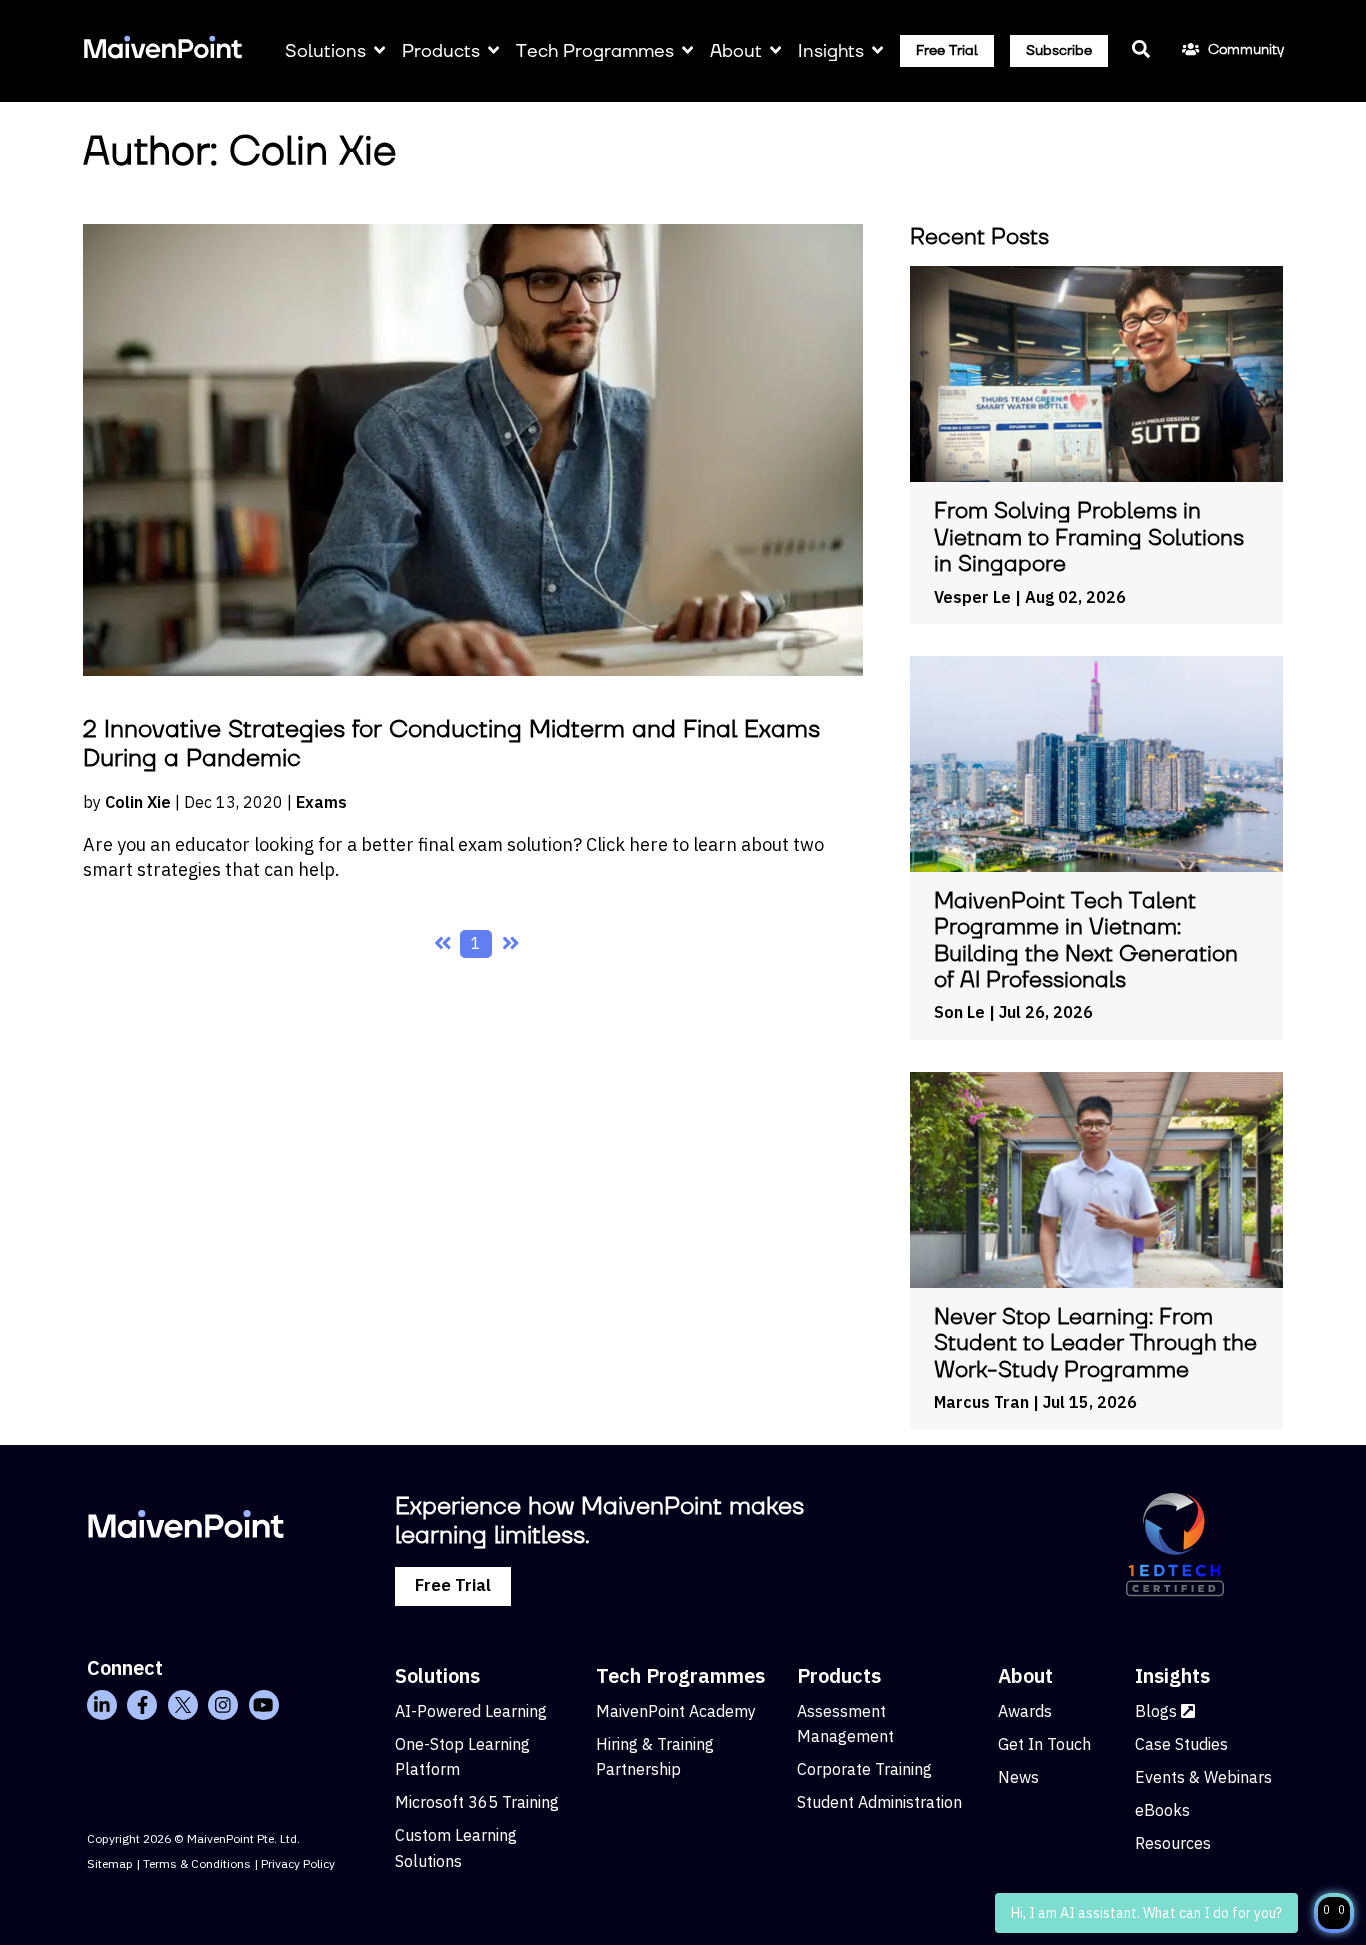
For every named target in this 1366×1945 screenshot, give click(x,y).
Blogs (1158, 1711)
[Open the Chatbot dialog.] (1334, 1913)
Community (1245, 50)
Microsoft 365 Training (477, 1802)
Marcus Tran (981, 1402)
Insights (831, 51)
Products (441, 51)
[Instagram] (223, 1705)
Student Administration (879, 1802)
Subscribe (1059, 51)
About (736, 51)
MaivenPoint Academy (676, 1711)
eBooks (1162, 1810)
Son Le (959, 1012)
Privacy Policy (298, 1863)
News (1018, 1777)
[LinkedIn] (102, 1705)
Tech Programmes (595, 51)
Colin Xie (138, 802)
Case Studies (1181, 1744)
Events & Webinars (1203, 1777)
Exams (321, 802)
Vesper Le (972, 597)
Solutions (325, 51)
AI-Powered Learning (471, 1711)
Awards (1025, 1711)
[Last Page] (510, 944)
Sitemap (110, 1863)
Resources (1173, 1843)
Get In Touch (1044, 1744)
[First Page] (442, 944)
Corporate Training (864, 1769)
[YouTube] (264, 1705)
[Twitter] (183, 1705)
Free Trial (947, 51)
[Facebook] (142, 1705)
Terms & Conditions (197, 1863)
